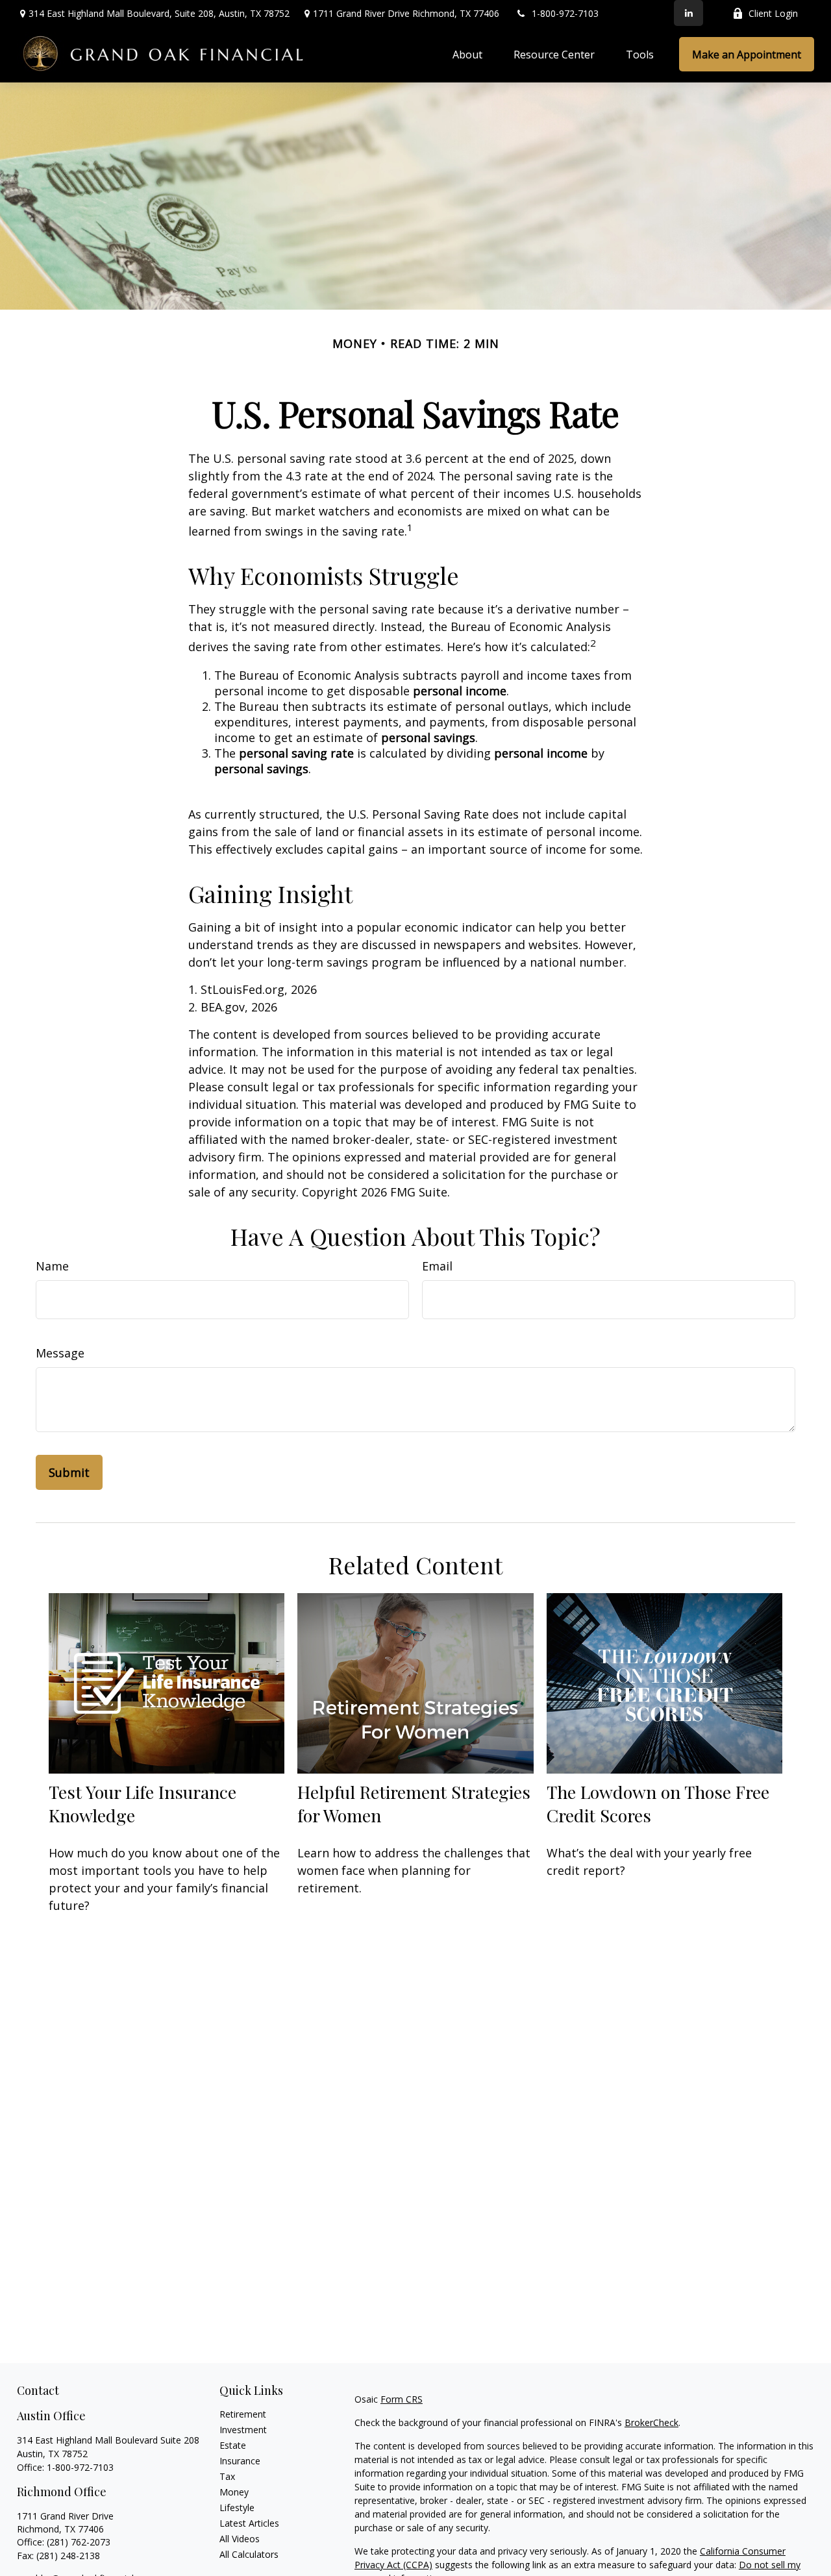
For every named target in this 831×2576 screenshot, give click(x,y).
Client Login (773, 13)
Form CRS (402, 2399)
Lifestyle (237, 2508)
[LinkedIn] (688, 13)
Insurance (240, 2461)
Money (234, 2492)
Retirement (243, 2414)
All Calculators (249, 2554)
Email (437, 1266)
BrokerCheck (651, 2422)
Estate (233, 2445)
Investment (243, 2430)
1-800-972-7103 (565, 13)
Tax (227, 2476)
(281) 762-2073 (79, 2542)
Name (52, 1266)
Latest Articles (249, 2523)
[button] (467, 55)
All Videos (240, 2539)
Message (60, 1353)
